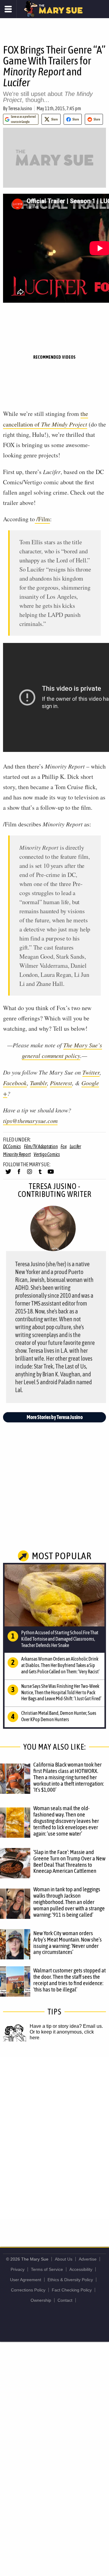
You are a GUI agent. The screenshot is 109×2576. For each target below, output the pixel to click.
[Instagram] (30, 1174)
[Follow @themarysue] (8, 1174)
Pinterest (61, 1083)
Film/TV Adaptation (41, 1146)
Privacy (18, 2269)
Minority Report (17, 1154)
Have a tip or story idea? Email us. (66, 2026)
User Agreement (26, 2280)
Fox (63, 1146)
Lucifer (75, 1146)
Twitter (91, 1072)
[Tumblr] (40, 1174)
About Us (64, 2259)
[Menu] (8, 9)
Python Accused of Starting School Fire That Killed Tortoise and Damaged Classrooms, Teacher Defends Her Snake (60, 1639)
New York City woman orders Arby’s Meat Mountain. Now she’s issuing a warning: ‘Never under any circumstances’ (68, 1943)
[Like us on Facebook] (19, 1174)
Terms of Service (47, 2269)
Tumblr (38, 1083)
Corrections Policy (28, 2290)
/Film (42, 519)
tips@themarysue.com (30, 1121)
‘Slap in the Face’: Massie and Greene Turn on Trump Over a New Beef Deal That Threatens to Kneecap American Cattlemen (69, 1861)
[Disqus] (54, 2138)
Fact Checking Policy (72, 2290)
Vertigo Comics (47, 1154)
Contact (65, 2300)
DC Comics (12, 1146)
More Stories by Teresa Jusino (55, 1417)
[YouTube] (51, 1174)
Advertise (88, 2259)
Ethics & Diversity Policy (70, 2280)
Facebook (15, 1083)
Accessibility (81, 2269)
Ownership (41, 2300)
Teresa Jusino (20, 108)
